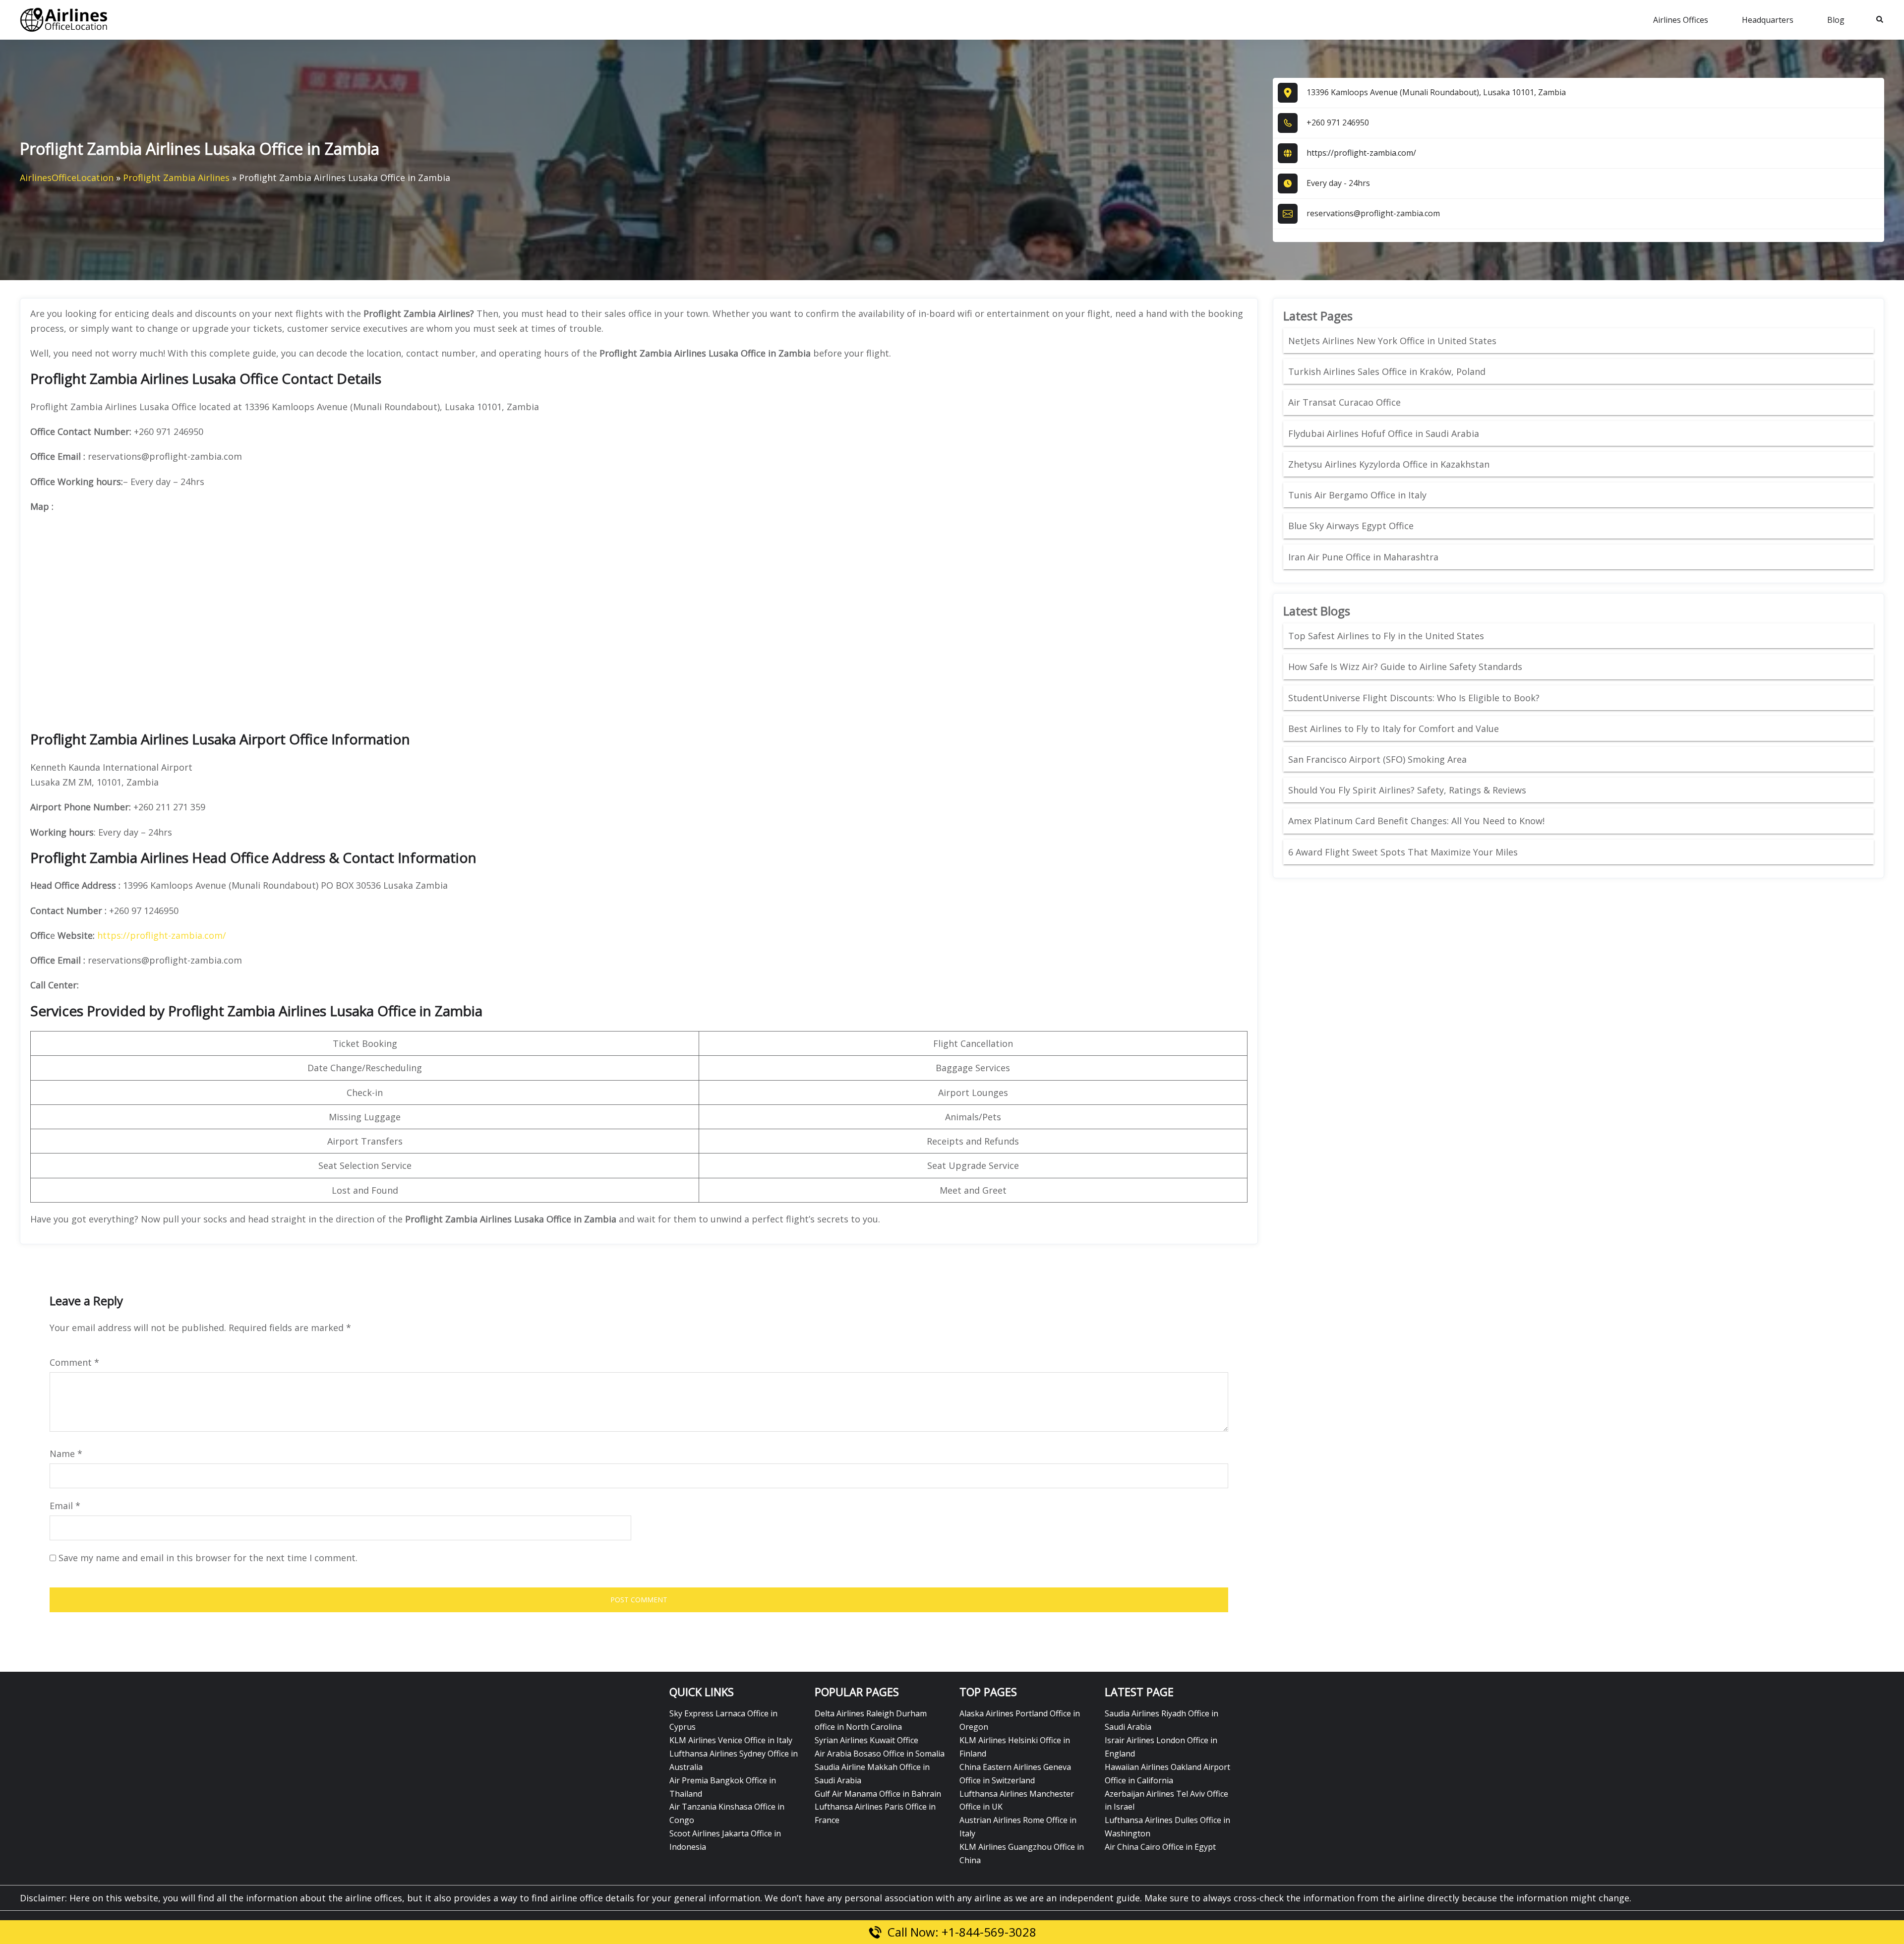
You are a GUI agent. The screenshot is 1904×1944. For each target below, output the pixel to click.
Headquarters (1768, 20)
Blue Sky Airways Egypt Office (1351, 526)
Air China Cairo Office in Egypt (1160, 1847)
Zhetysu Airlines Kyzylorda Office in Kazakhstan (1389, 464)
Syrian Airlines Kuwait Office (866, 1740)
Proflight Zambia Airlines (176, 178)
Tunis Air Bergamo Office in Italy (1357, 495)
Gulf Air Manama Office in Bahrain (878, 1794)
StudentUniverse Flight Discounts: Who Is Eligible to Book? (1415, 698)
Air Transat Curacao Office (1344, 402)
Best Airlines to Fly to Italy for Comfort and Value (1394, 729)
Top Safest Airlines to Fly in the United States (1387, 636)
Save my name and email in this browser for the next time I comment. (208, 1558)
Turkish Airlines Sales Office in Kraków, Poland (1387, 371)
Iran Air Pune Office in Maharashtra (1363, 557)
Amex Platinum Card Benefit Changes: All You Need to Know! (1418, 821)
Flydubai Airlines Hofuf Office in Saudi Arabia (1384, 433)
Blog (1836, 20)
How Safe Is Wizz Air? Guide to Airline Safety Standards (1405, 667)
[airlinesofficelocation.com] (64, 19)
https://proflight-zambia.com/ (1361, 153)
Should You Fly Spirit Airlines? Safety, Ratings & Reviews (1407, 790)
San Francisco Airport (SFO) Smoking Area (1377, 759)
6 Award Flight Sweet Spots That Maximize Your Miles (1403, 852)
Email (65, 1506)
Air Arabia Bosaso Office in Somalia (880, 1754)
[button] (1880, 20)
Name (66, 1454)
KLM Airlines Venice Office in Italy (731, 1740)
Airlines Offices (1681, 20)
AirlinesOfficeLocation (67, 178)
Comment (74, 1362)
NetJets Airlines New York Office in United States (1392, 341)
